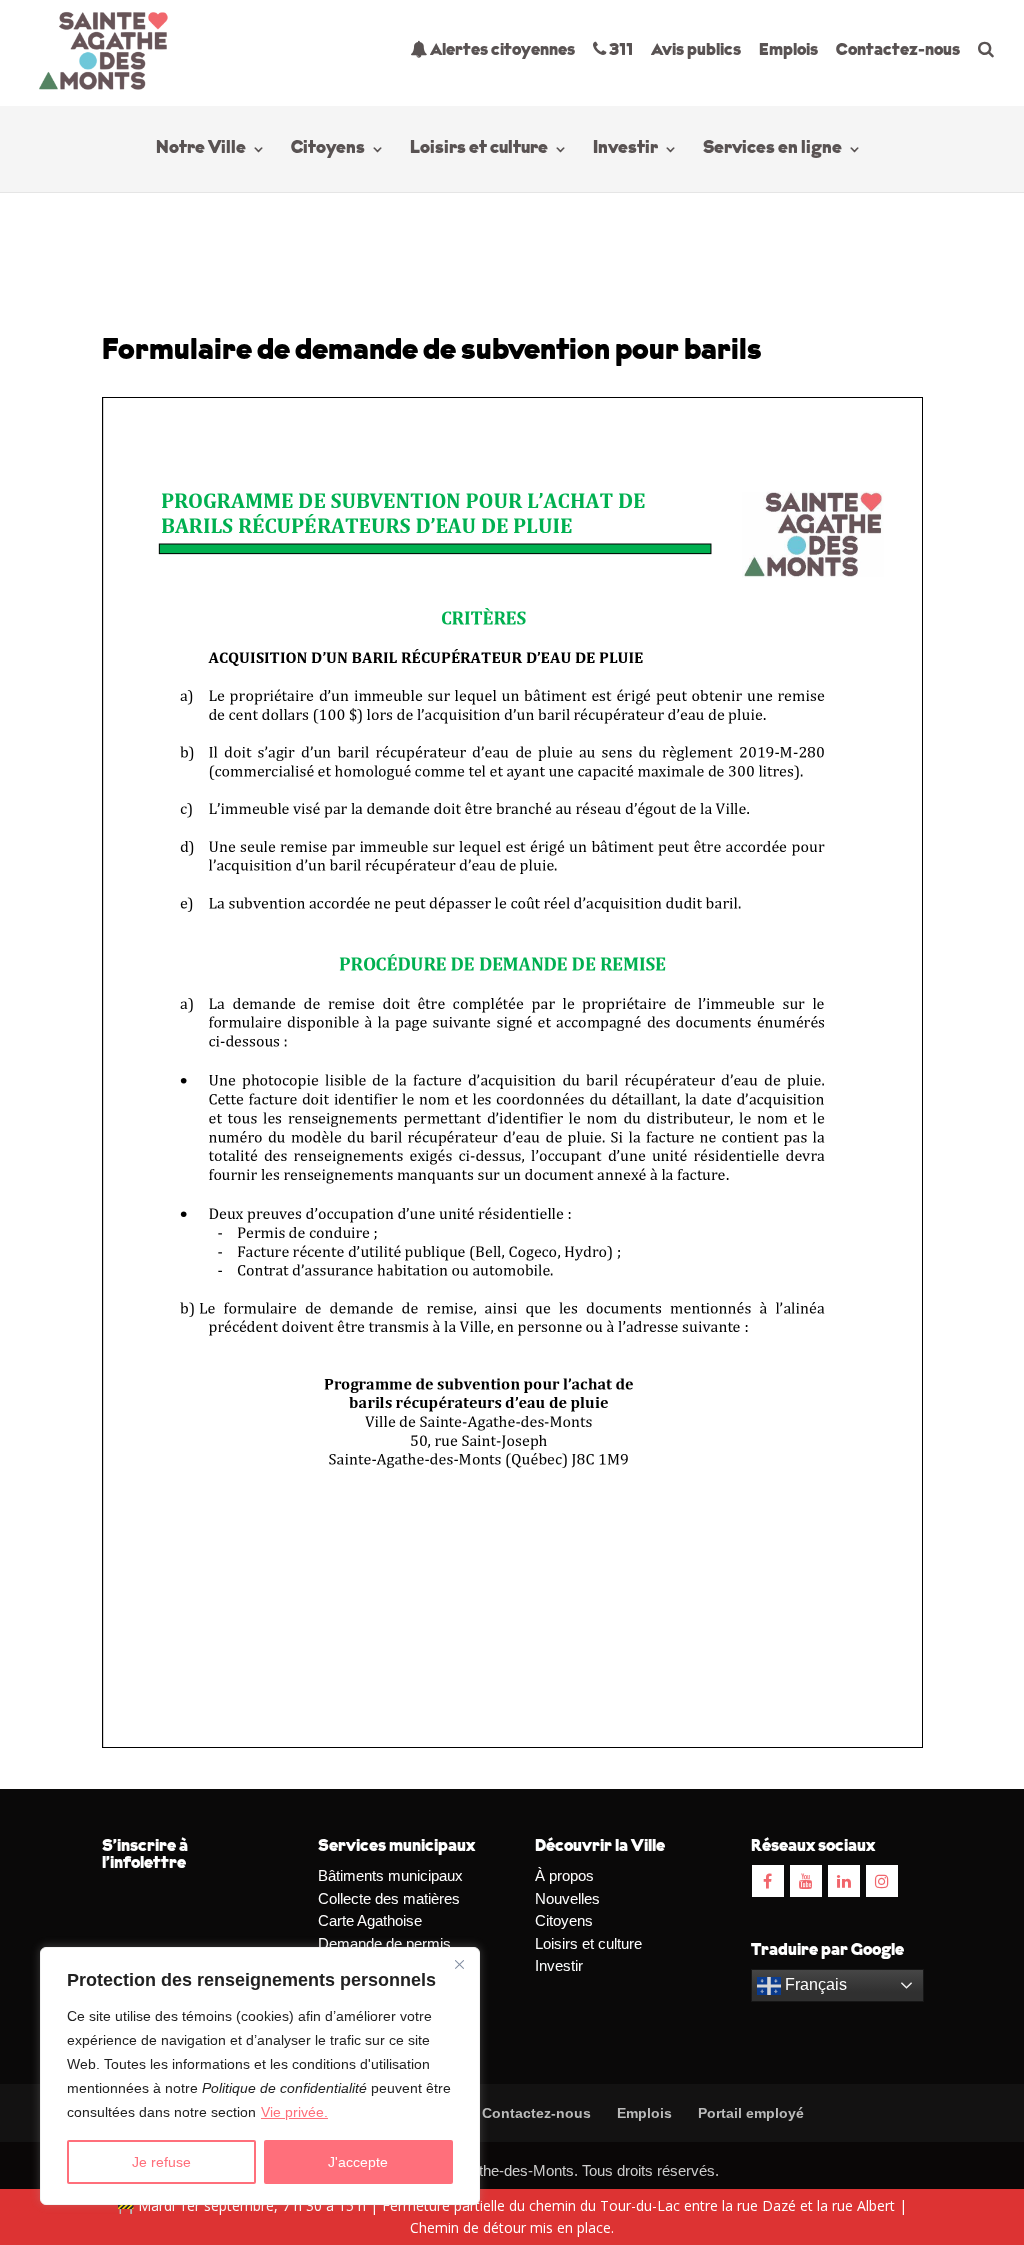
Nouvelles (567, 1898)
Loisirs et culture (479, 150)
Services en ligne (772, 150)
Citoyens (328, 150)
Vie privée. (294, 2112)
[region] (260, 2076)
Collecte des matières (389, 1898)
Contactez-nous (898, 50)
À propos (564, 1875)
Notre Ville (201, 150)
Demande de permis (384, 1943)
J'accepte (358, 2162)
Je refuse (161, 2162)
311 (619, 50)
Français (814, 1984)
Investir (625, 150)
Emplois (788, 50)
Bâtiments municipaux (390, 1875)
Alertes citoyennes (501, 50)
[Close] (459, 1964)
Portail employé (751, 2113)
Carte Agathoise (370, 1920)
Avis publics (696, 50)
